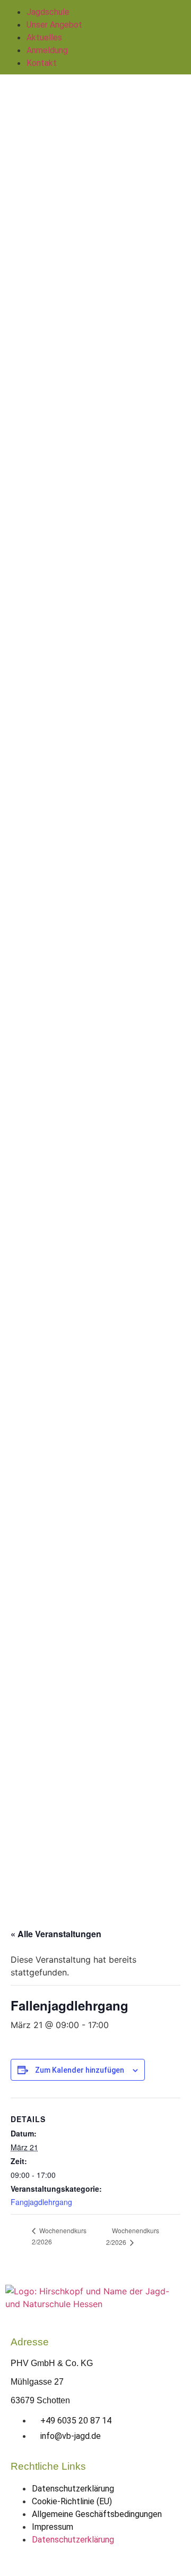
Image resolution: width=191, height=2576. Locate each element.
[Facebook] (80, 2560)
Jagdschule (48, 12)
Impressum (53, 2527)
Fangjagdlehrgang (41, 2202)
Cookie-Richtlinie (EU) (72, 2501)
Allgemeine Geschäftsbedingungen (97, 2514)
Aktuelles (44, 37)
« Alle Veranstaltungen (56, 1934)
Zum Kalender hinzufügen (80, 2070)
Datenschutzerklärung (73, 2489)
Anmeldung (47, 50)
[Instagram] (111, 2560)
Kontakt (42, 63)
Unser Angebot (54, 25)
